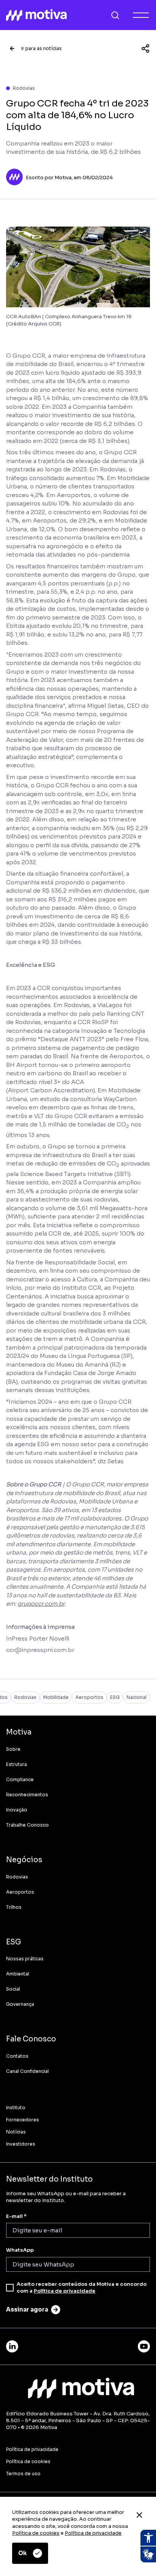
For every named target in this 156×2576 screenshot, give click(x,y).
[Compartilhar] (145, 48)
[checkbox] (10, 2288)
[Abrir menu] (141, 15)
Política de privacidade (93, 2533)
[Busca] (115, 15)
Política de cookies (36, 2533)
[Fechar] (139, 2515)
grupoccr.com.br (41, 1604)
